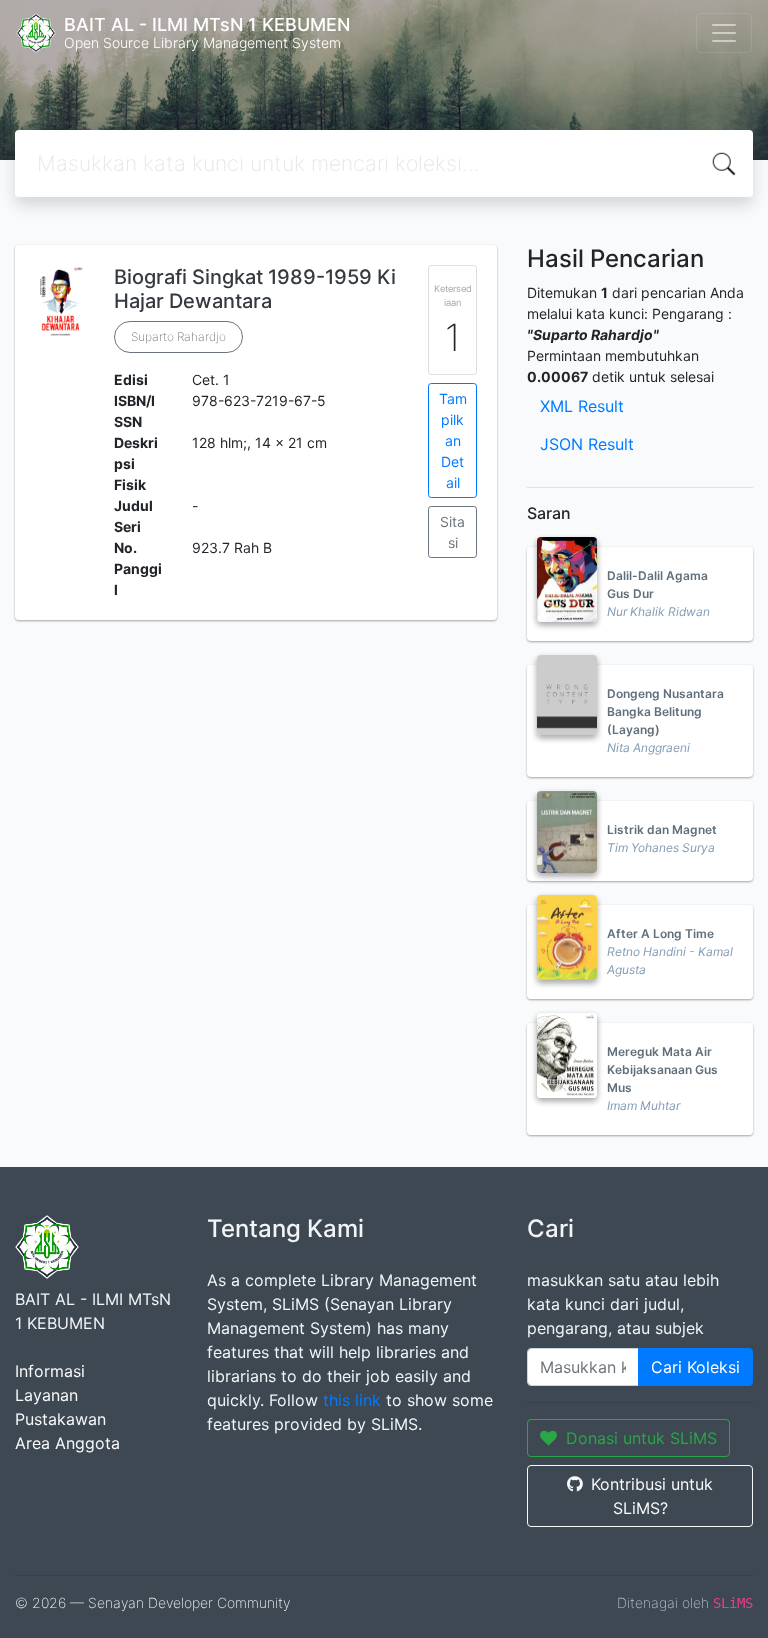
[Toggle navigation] (724, 33)
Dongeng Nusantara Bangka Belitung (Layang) (665, 711)
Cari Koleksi (695, 1367)
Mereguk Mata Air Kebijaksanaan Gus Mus (662, 1069)
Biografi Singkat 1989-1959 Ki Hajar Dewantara (255, 289)
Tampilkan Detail (453, 440)
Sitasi (452, 532)
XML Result (582, 406)
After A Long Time (660, 933)
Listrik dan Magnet (662, 829)
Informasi (50, 1371)
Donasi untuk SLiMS (641, 1438)
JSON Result (587, 444)
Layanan (46, 1395)
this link (352, 1400)
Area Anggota (67, 1443)
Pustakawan (60, 1419)
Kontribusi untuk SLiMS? (652, 1496)
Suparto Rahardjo (178, 336)
